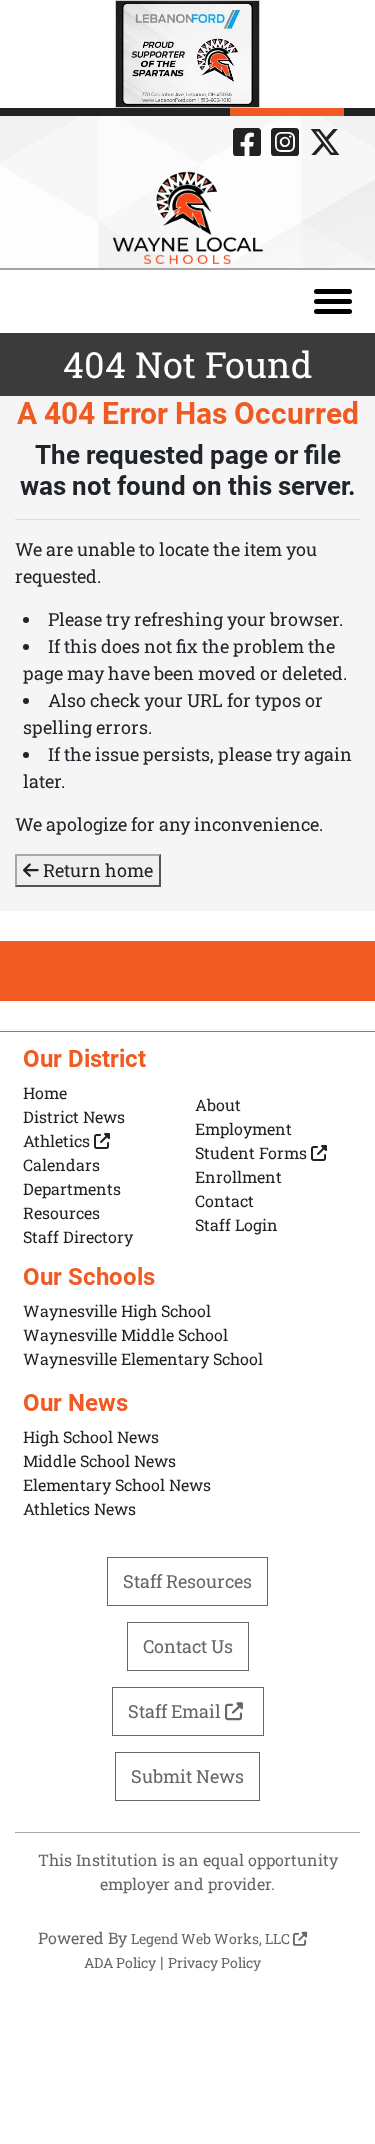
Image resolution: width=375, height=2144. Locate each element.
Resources (61, 1212)
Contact (224, 1200)
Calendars (61, 1164)
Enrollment (238, 1176)
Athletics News (79, 1508)
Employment (243, 1128)
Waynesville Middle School (125, 1334)
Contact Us (188, 1646)
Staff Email (176, 1711)
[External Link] (187, 54)
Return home (96, 870)
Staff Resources (187, 1581)
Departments (72, 1188)
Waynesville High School (117, 1310)
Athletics (58, 1140)
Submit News (187, 1776)
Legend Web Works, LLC (212, 1938)
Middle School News (99, 1460)
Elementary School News (117, 1484)
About (218, 1104)
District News (74, 1116)
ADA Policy (120, 1962)
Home (45, 1092)
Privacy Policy (214, 1962)
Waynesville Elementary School (143, 1358)
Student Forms (253, 1152)
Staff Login (236, 1224)
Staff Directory (78, 1236)
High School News (91, 1436)
